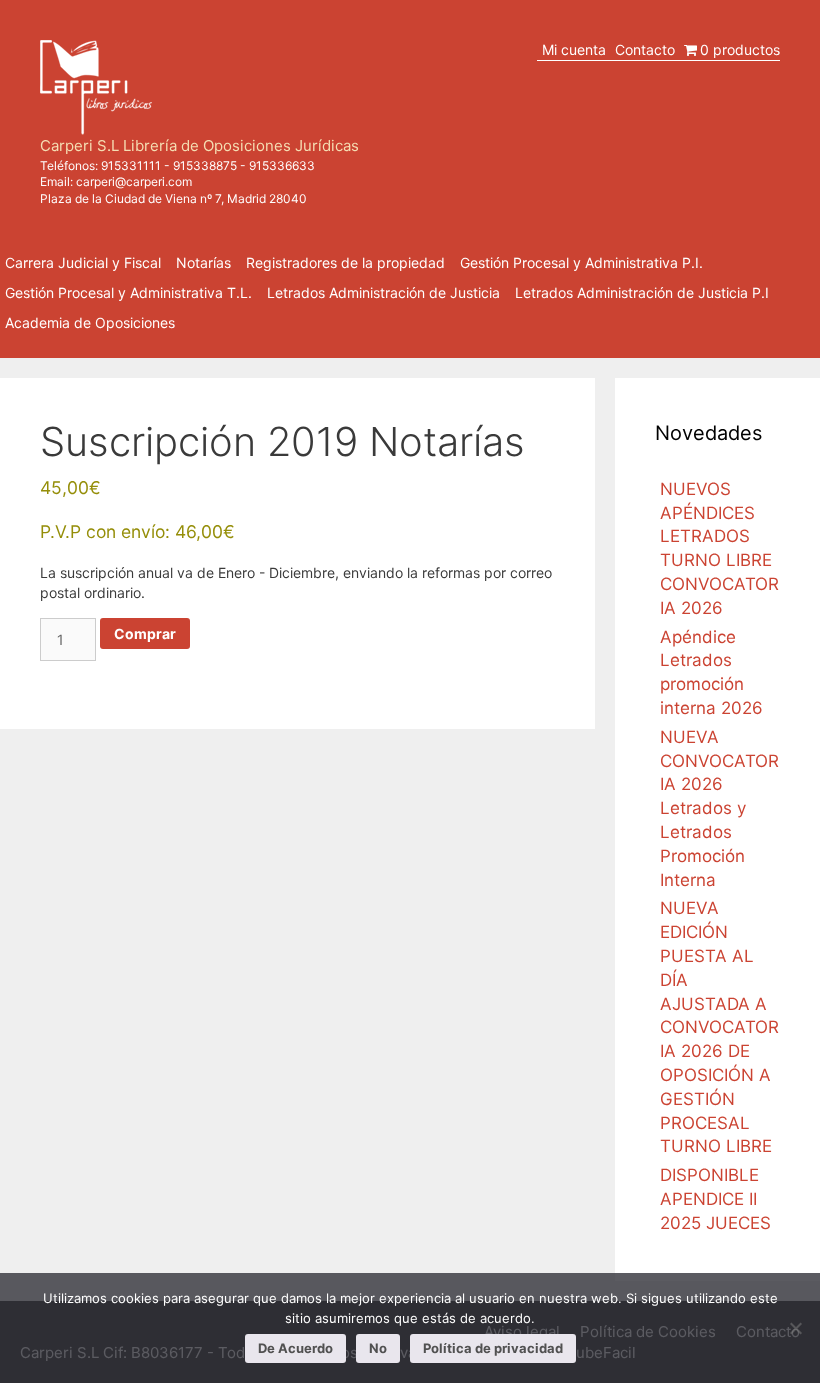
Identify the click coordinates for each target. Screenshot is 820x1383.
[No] (795, 1328)
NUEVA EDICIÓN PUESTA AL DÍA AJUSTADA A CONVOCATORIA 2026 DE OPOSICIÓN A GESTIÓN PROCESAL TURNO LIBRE (719, 1027)
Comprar (145, 633)
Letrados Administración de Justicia (383, 292)
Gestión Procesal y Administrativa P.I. (581, 262)
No (378, 1348)
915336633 (282, 165)
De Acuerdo (295, 1348)
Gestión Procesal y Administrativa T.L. (128, 292)
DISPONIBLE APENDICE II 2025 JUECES (715, 1199)
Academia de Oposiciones (90, 322)
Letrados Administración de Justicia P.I (642, 292)
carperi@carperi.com (134, 181)
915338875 (205, 165)
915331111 (131, 165)
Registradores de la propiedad (345, 262)
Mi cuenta (574, 49)
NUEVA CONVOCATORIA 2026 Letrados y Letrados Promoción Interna (719, 808)
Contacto (645, 49)
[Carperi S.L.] (96, 85)
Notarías (203, 262)
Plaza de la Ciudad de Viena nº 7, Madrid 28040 (173, 198)
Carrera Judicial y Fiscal (83, 262)
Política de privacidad (493, 1348)
